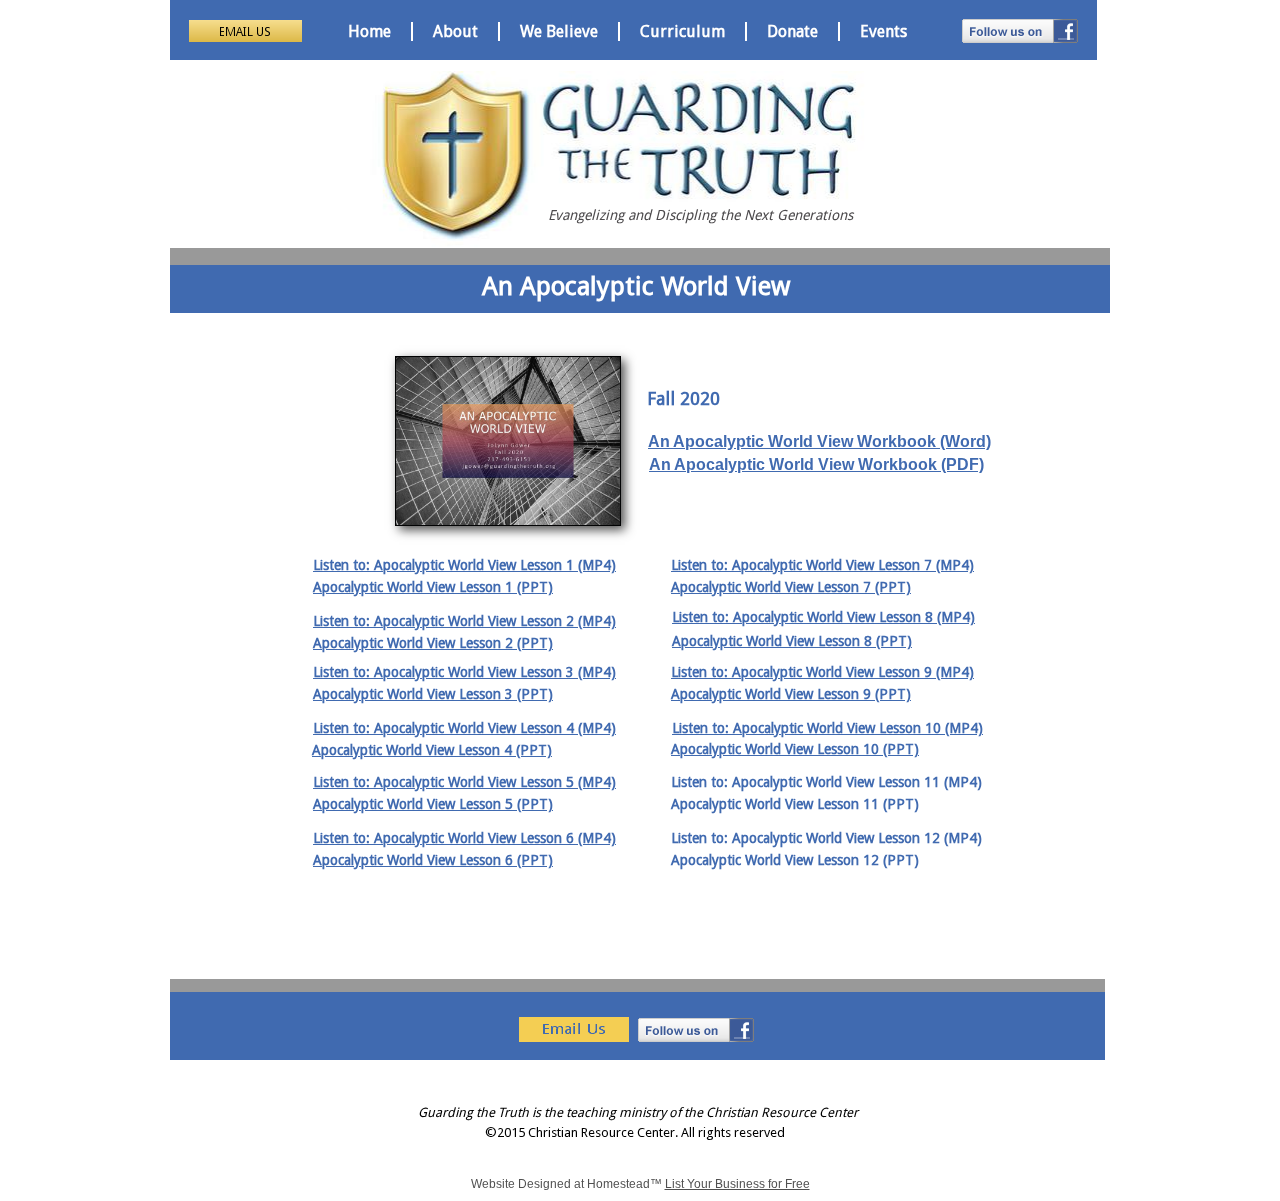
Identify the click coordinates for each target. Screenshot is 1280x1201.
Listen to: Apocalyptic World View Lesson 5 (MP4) (464, 782)
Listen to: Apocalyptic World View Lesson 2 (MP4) (464, 621)
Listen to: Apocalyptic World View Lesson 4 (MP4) (464, 728)
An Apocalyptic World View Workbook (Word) (819, 441)
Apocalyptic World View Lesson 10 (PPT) (795, 749)
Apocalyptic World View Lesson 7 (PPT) (791, 587)
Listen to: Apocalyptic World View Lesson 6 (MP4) (464, 838)
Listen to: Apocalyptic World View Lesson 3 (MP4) (464, 672)
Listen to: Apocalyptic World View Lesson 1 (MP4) (464, 565)
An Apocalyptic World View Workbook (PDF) (816, 464)
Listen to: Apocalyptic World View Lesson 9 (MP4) (822, 672)
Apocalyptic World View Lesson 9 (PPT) (791, 694)
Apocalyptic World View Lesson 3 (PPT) (433, 694)
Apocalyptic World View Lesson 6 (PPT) (433, 860)
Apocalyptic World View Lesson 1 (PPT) (433, 587)
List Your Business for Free (737, 1184)
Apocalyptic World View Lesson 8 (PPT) (792, 641)
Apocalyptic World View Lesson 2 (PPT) (433, 643)
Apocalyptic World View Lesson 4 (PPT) (432, 750)
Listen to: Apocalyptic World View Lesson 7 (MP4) (822, 565)
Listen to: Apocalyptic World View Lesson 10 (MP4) (827, 728)
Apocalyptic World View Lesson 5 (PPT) (433, 804)
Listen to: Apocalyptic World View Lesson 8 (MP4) (823, 617)
